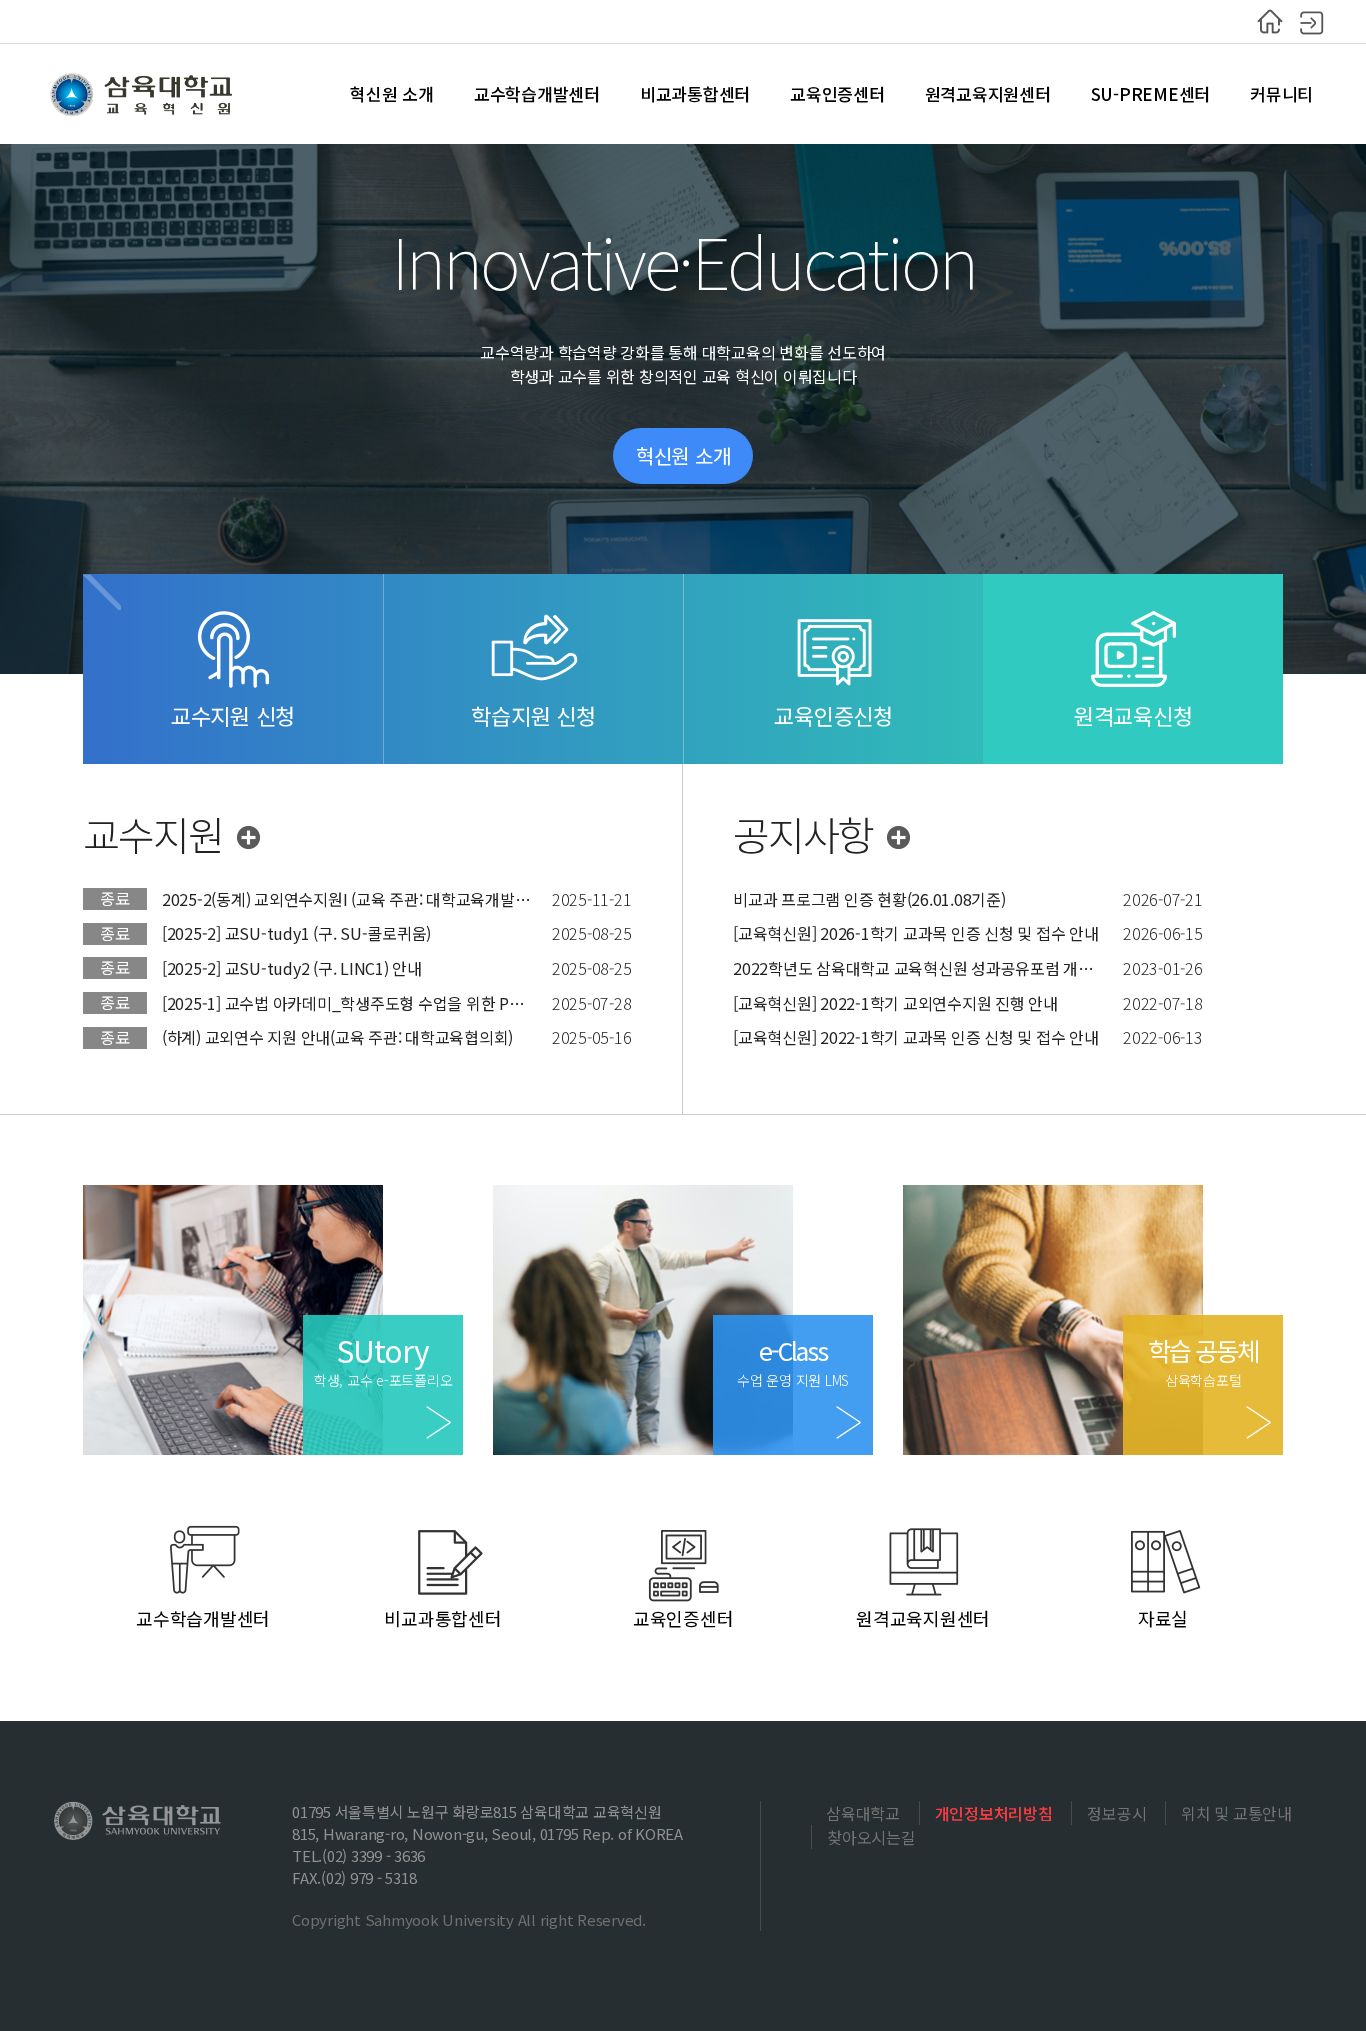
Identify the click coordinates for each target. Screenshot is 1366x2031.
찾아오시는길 (871, 1837)
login (1312, 22)
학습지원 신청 (533, 715)
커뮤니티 (1281, 93)
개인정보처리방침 (994, 1813)
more (253, 840)
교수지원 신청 (233, 715)
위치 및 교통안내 (1236, 1813)
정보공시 (1116, 1813)
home (1270, 22)
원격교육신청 (1133, 715)
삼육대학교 (863, 1813)
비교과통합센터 (695, 93)
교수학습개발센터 (537, 93)
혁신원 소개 (392, 93)
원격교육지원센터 (988, 93)
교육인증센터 (837, 93)
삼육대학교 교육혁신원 (143, 94)
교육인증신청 (833, 715)
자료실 (1163, 1618)
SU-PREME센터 (1151, 93)
